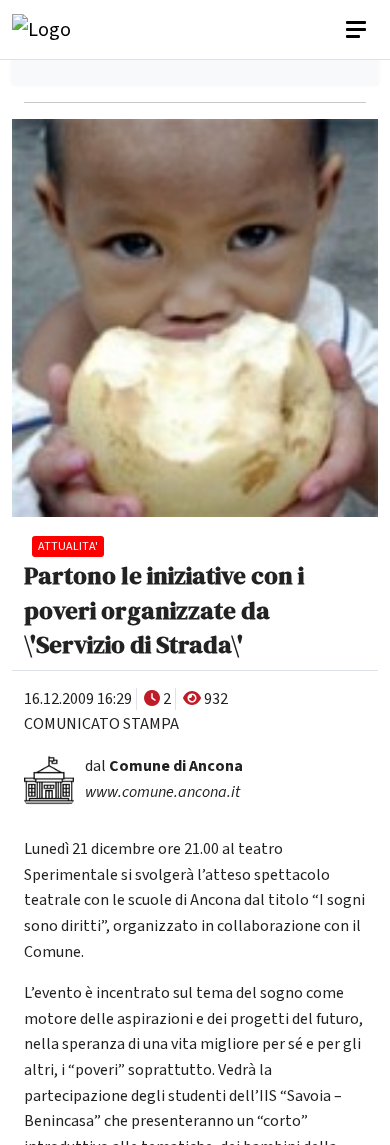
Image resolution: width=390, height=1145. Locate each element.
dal (164, 766)
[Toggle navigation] (358, 30)
